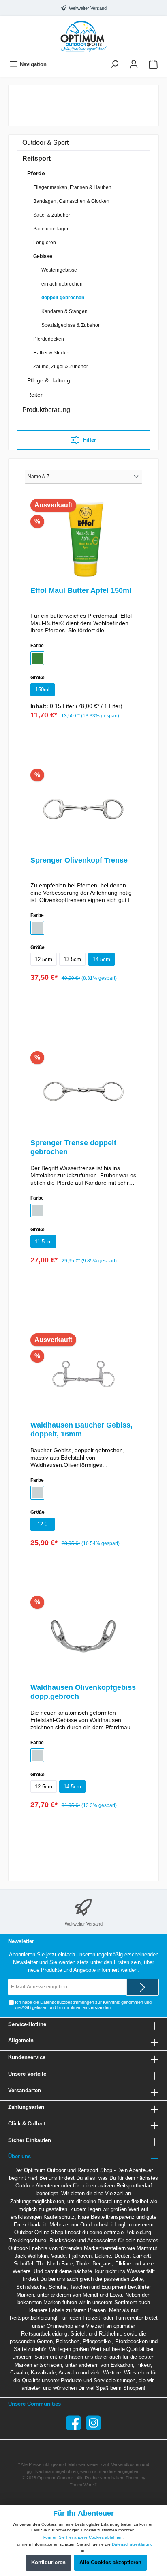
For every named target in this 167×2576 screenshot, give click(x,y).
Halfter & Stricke (51, 353)
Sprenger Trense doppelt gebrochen (73, 1147)
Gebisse (43, 256)
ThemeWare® (83, 2485)
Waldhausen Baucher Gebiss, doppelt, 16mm (81, 1430)
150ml (42, 690)
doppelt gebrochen (63, 298)
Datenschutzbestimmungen (67, 2002)
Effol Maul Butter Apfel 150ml (81, 590)
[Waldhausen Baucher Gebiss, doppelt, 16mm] (83, 1374)
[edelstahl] (37, 928)
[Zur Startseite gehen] (83, 36)
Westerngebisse (59, 270)
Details (83, 737)
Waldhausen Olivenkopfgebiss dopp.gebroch (83, 1692)
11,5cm (43, 1242)
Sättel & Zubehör (52, 215)
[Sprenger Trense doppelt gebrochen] (83, 1092)
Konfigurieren (48, 2562)
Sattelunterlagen (51, 229)
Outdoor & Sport (45, 143)
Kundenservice (27, 2057)
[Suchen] (114, 64)
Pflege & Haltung (49, 380)
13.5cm (72, 959)
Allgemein (21, 2040)
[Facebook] (74, 2423)
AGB (26, 2007)
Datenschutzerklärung (132, 2544)
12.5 (42, 1524)
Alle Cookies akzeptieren (110, 2562)
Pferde (36, 173)
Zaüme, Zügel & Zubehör (61, 367)
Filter (89, 440)
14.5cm (102, 959)
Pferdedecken (49, 339)
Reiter (35, 395)
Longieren (45, 243)
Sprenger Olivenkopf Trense (79, 860)
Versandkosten (126, 2464)
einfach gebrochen (62, 284)
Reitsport (36, 158)
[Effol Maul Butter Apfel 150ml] (83, 539)
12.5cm (44, 959)
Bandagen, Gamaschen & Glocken (71, 201)
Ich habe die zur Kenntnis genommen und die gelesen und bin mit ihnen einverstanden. (83, 2005)
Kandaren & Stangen (64, 311)
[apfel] (37, 658)
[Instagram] (93, 2423)
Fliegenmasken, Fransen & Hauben (72, 187)
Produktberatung (46, 410)
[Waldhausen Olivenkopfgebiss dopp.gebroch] (83, 1636)
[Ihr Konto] (134, 64)
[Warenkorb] (153, 64)
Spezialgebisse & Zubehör (71, 325)
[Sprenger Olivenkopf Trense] (83, 809)
